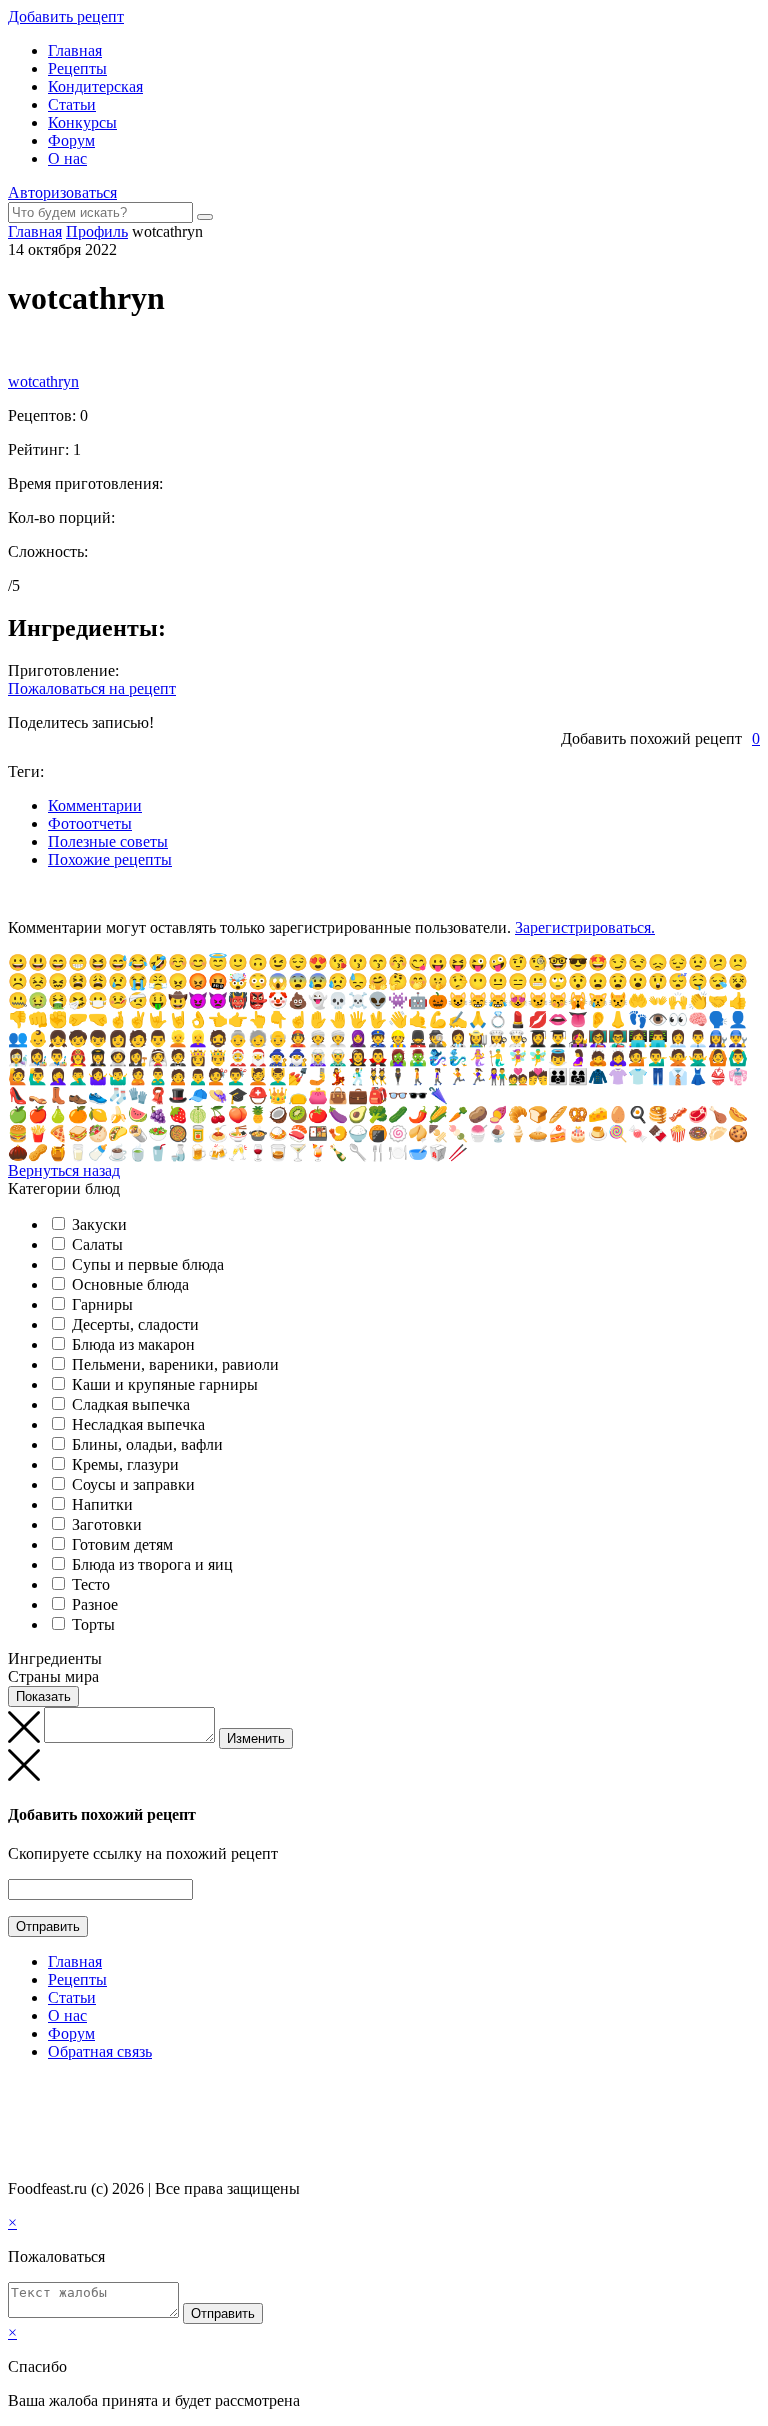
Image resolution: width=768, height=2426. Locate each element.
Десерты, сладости (135, 1324)
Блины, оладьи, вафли (147, 1444)
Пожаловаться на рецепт (92, 688)
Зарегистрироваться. (585, 927)
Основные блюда (130, 1284)
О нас (67, 158)
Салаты (97, 1244)
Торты (93, 1624)
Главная (75, 50)
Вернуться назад (64, 1170)
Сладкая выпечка (131, 1404)
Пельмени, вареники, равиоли (175, 1364)
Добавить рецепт (66, 16)
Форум (71, 140)
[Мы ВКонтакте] (17, 2090)
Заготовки (107, 1524)
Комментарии (95, 805)
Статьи (72, 104)
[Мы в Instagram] (55, 2090)
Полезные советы (108, 841)
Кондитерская (95, 86)
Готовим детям (122, 1544)
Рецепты (77, 68)
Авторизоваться (62, 192)
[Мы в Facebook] (36, 2090)
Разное (95, 1604)
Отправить (48, 1926)
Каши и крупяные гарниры (165, 1384)
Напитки (102, 1504)
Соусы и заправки (133, 1484)
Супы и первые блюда (148, 1264)
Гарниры (102, 1304)
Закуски (99, 1224)
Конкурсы (82, 122)
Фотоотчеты (90, 823)
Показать (43, 1696)
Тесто (91, 1584)
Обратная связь (100, 2051)
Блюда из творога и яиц (152, 1564)
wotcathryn (43, 381)
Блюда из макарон (133, 1344)
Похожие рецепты (110, 859)
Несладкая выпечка (138, 1424)
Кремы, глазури (125, 1464)
